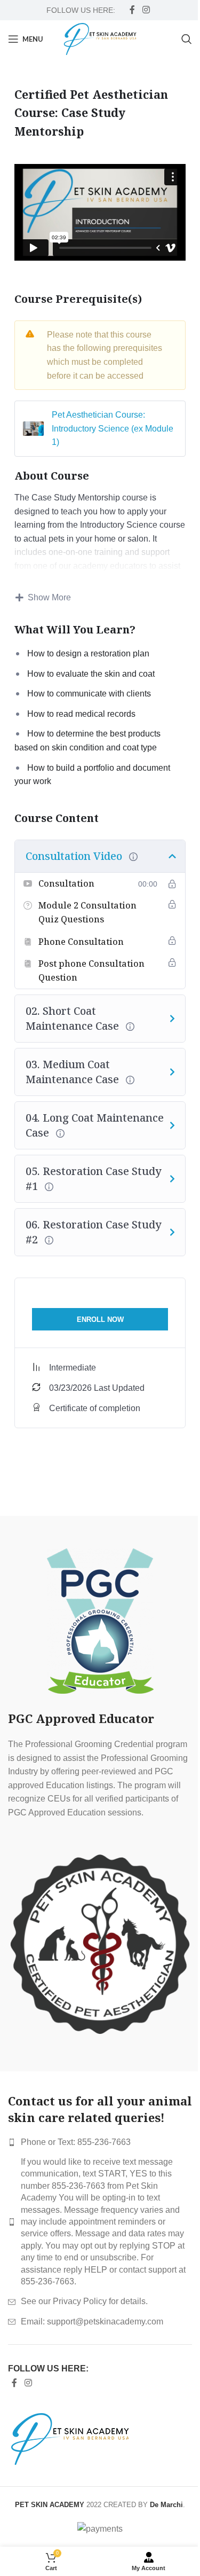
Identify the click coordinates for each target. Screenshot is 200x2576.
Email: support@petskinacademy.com (92, 2321)
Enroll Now (100, 1320)
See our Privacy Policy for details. (84, 2301)
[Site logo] (100, 38)
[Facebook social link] (132, 10)
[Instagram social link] (146, 10)
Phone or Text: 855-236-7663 (76, 2142)
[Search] (187, 39)
